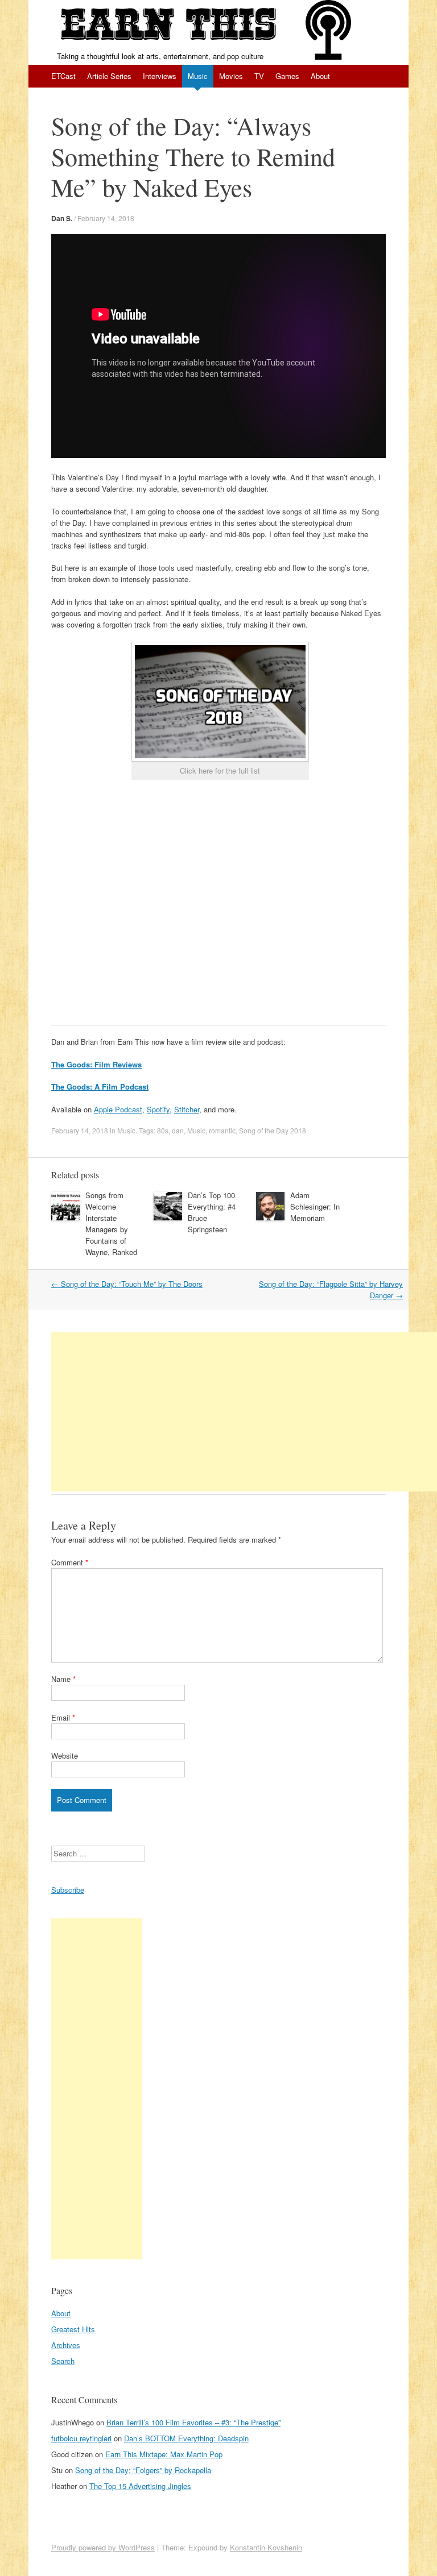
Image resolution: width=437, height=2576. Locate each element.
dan (178, 1130)
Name (63, 1679)
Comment (70, 1562)
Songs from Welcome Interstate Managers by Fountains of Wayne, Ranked (111, 1223)
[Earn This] (167, 25)
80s (163, 1130)
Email (63, 1717)
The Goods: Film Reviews (96, 1064)
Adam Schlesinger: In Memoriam (315, 1206)
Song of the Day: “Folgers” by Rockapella (143, 2470)
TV (259, 76)
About (320, 76)
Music (198, 76)
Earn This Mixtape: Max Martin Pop (164, 2454)
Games (287, 76)
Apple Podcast (118, 1109)
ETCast (63, 76)
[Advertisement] (244, 1412)
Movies (231, 76)
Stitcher (187, 1109)
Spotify (158, 1109)
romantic (222, 1130)
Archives (66, 2345)
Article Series (109, 76)
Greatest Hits (73, 2329)
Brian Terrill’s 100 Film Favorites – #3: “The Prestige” (193, 2422)
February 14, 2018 (106, 218)
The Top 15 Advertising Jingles (140, 2486)
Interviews (160, 76)
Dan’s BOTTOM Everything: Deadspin (186, 2438)
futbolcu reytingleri (81, 2438)
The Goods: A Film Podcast (100, 1087)
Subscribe (68, 1890)
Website (65, 1756)
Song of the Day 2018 (273, 1130)
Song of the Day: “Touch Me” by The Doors (127, 1284)
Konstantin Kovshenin (266, 2547)
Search (63, 2361)
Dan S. (62, 218)
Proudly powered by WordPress (103, 2547)
